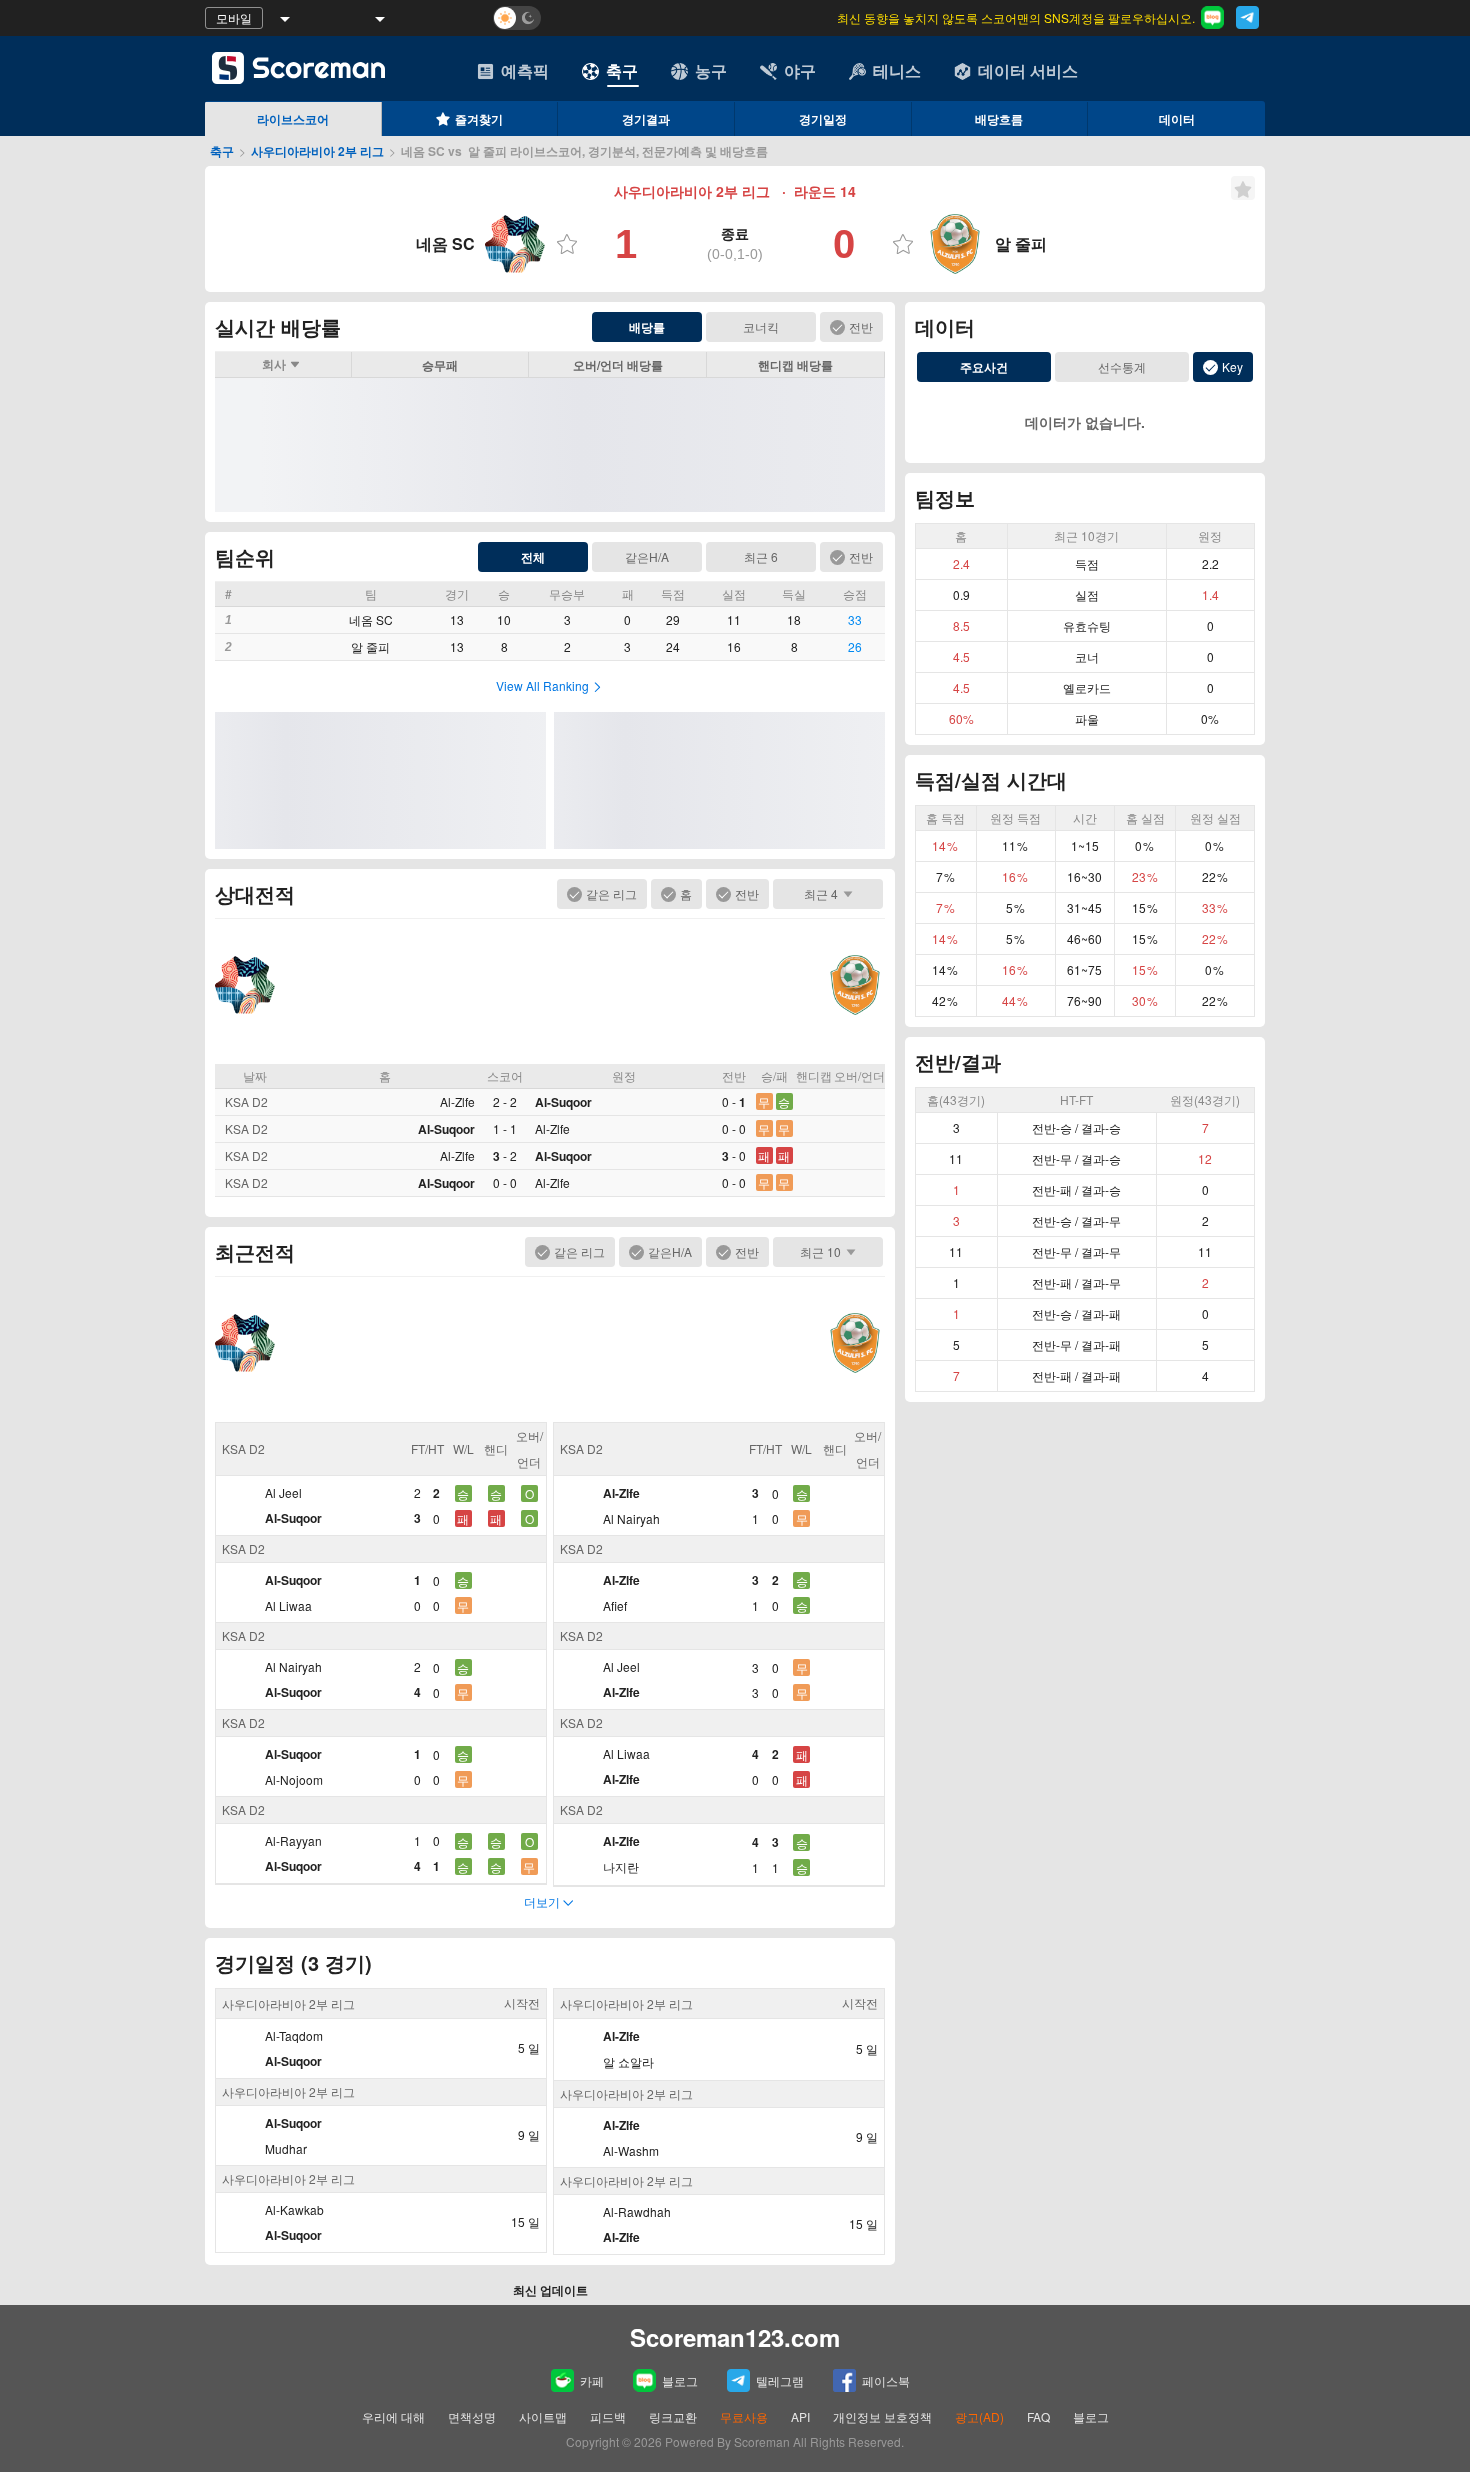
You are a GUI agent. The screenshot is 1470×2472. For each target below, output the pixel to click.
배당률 (647, 327)
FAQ (1038, 2416)
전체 (533, 557)
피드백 (608, 2416)
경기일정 (823, 119)
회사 (274, 364)
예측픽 (525, 70)
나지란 (621, 1866)
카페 (592, 2380)
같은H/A (647, 556)
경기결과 (646, 119)
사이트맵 (543, 2416)
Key (1232, 366)
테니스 (897, 70)
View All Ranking (542, 685)
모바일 (234, 17)
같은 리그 (611, 893)
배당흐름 (999, 119)
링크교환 (673, 2416)
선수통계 (1122, 366)
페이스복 (886, 2380)
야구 (800, 70)
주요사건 (984, 367)
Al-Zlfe (457, 1101)
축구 (622, 70)
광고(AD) (979, 2416)
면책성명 (472, 2416)
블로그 (680, 2380)
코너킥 (761, 326)
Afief (615, 1605)
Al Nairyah (293, 1666)
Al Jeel (283, 1492)
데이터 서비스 (1028, 70)
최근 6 (761, 556)
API (802, 2416)
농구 (711, 70)
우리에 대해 (393, 2416)
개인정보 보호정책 (882, 2416)
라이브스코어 (293, 119)
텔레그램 (780, 2380)
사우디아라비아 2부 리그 (317, 151)
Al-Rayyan (293, 1840)
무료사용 (744, 2416)
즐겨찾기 (479, 119)
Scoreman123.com (735, 2337)
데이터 (1177, 119)
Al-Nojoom (294, 1779)
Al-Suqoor (563, 1102)
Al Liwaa (288, 1605)
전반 (861, 326)
